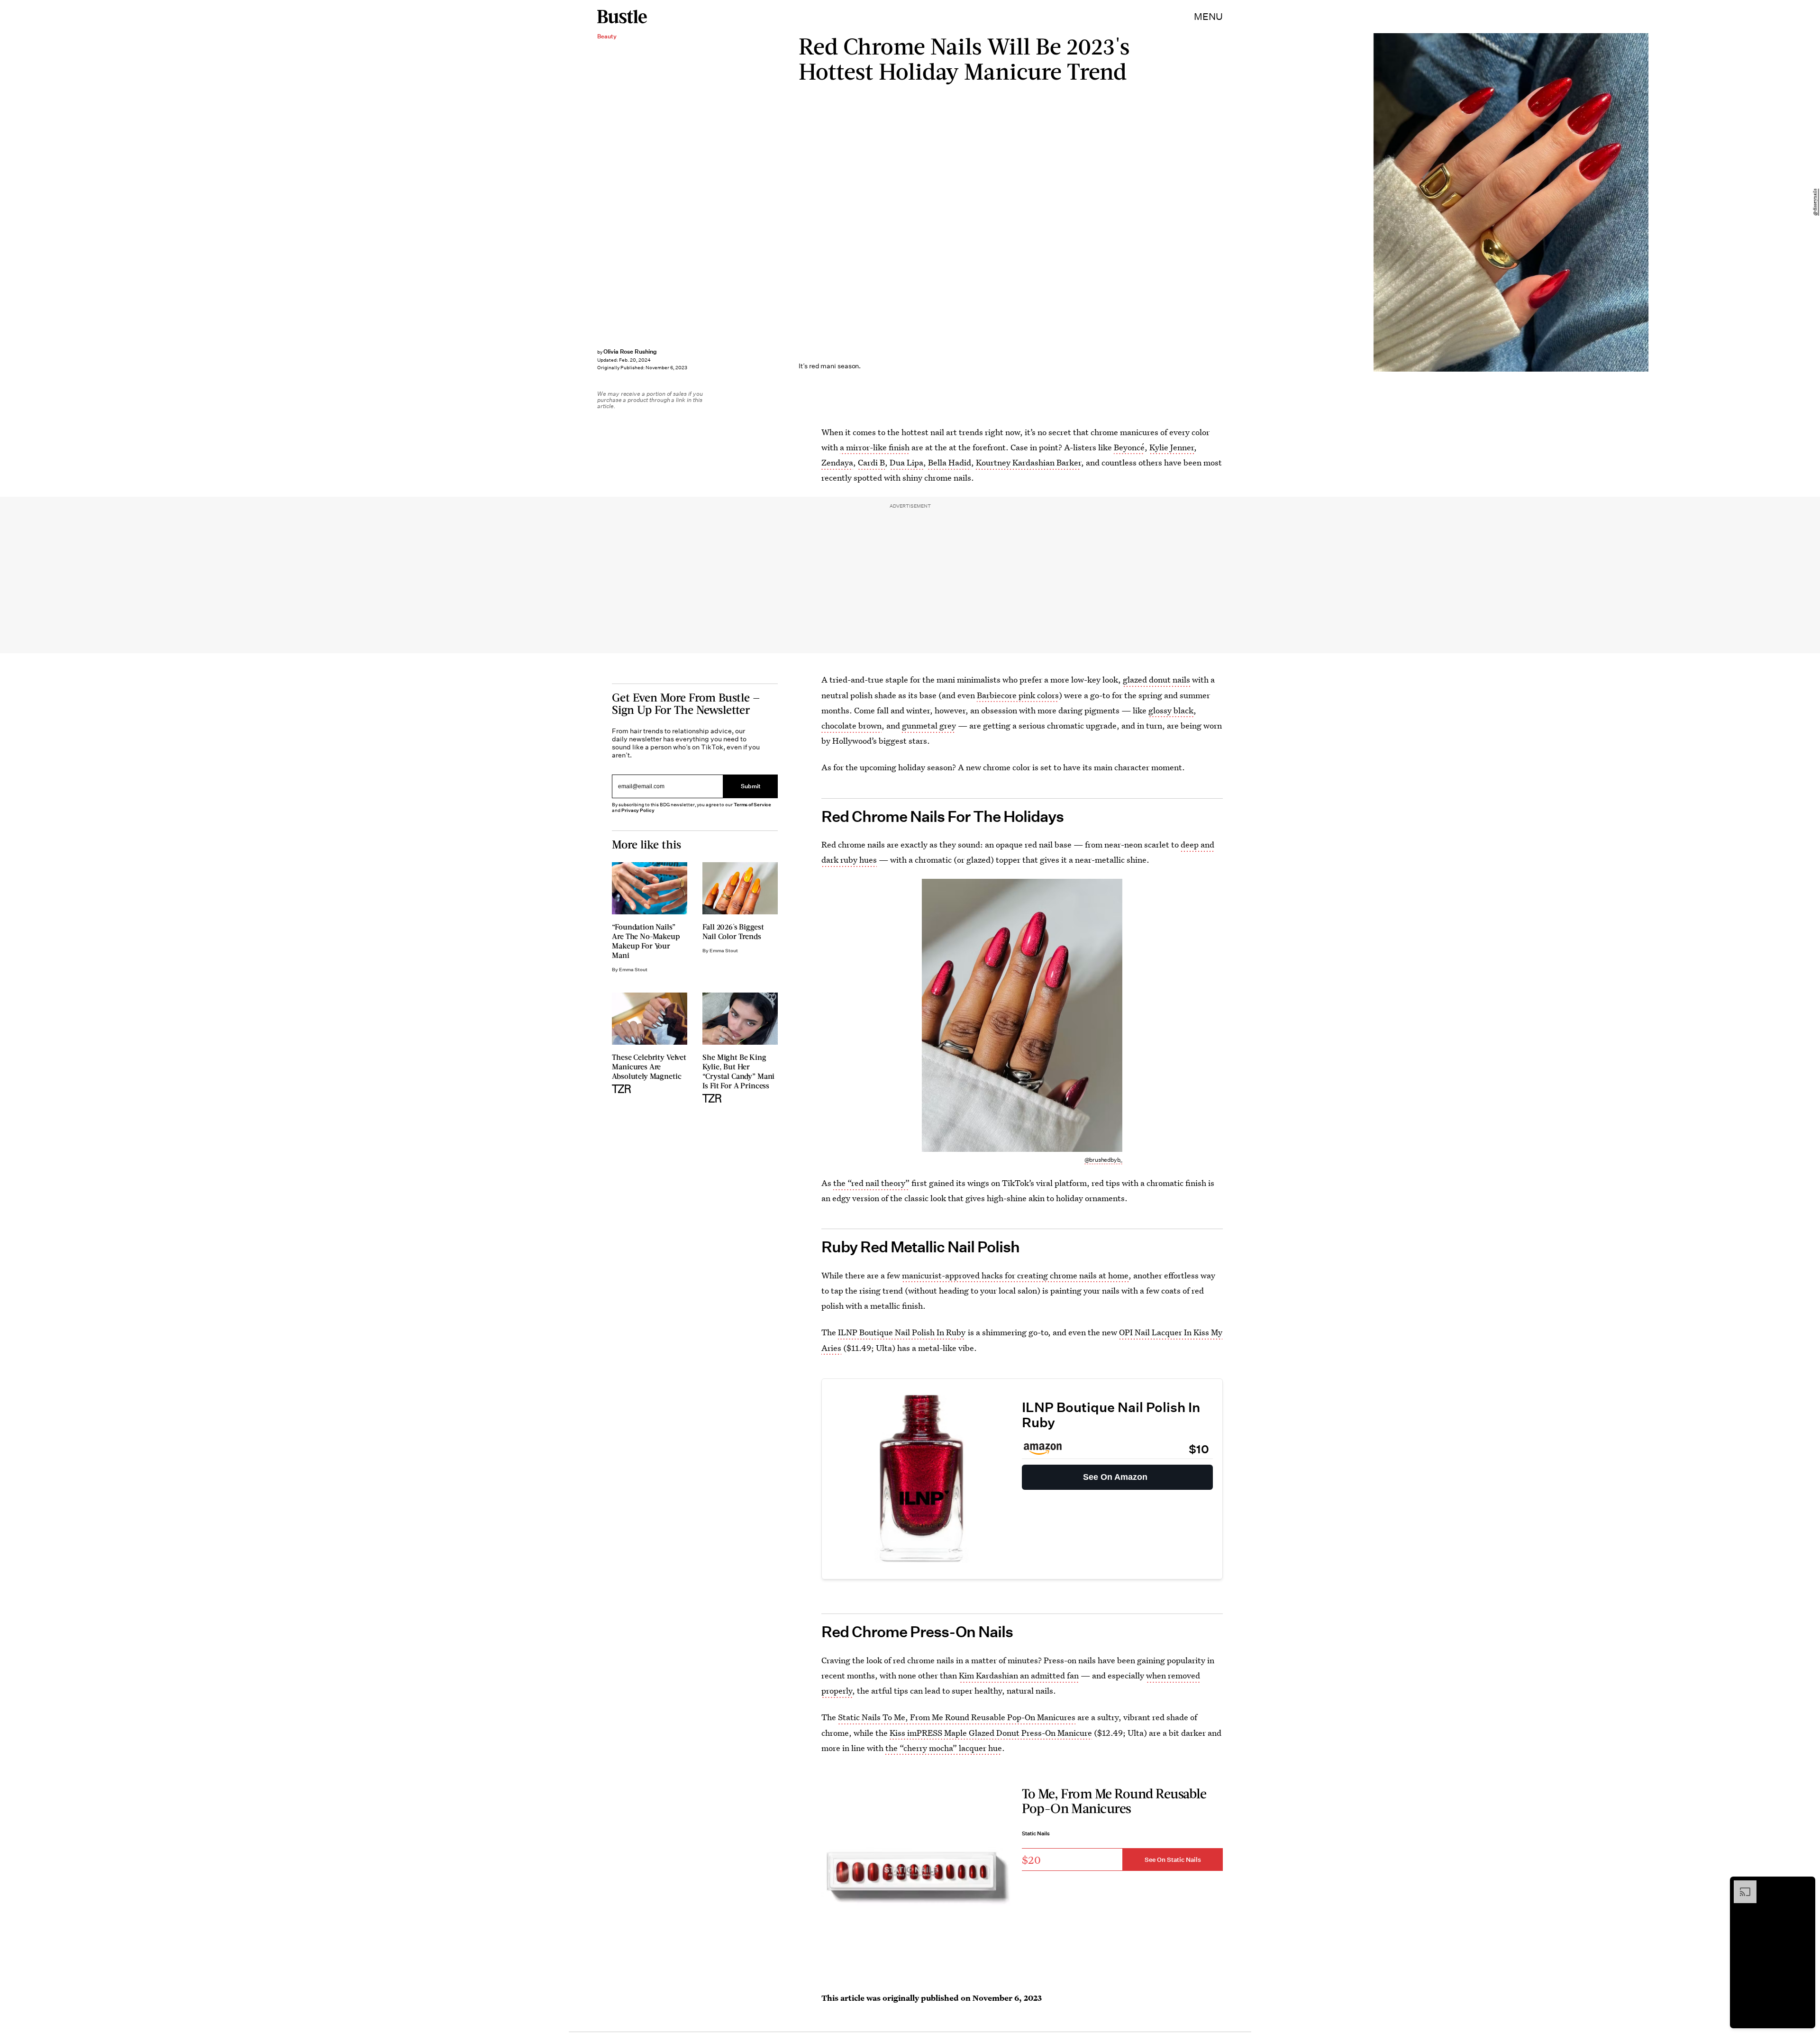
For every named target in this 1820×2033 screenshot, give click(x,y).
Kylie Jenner (1172, 447)
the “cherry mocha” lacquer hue (944, 1748)
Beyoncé (1129, 447)
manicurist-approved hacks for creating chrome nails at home (1015, 1275)
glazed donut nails (1156, 679)
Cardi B (871, 462)
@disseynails (1815, 203)
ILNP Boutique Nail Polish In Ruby (902, 1332)
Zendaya (837, 462)
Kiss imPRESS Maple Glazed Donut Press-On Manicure (991, 1733)
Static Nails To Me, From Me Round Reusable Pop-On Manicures (957, 1717)
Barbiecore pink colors (1018, 695)
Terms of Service (752, 805)
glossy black (1171, 710)
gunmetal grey (929, 725)
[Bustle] (622, 17)
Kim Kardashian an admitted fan (1019, 1675)
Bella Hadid (950, 462)
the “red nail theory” (871, 1183)
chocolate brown (851, 725)
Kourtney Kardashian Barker (1028, 462)
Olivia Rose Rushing (630, 351)
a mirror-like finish (875, 447)
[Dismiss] (1805, 1885)
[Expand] (1740, 1885)
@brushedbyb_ (1104, 1160)
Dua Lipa (906, 462)
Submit (751, 787)
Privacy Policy (638, 810)
